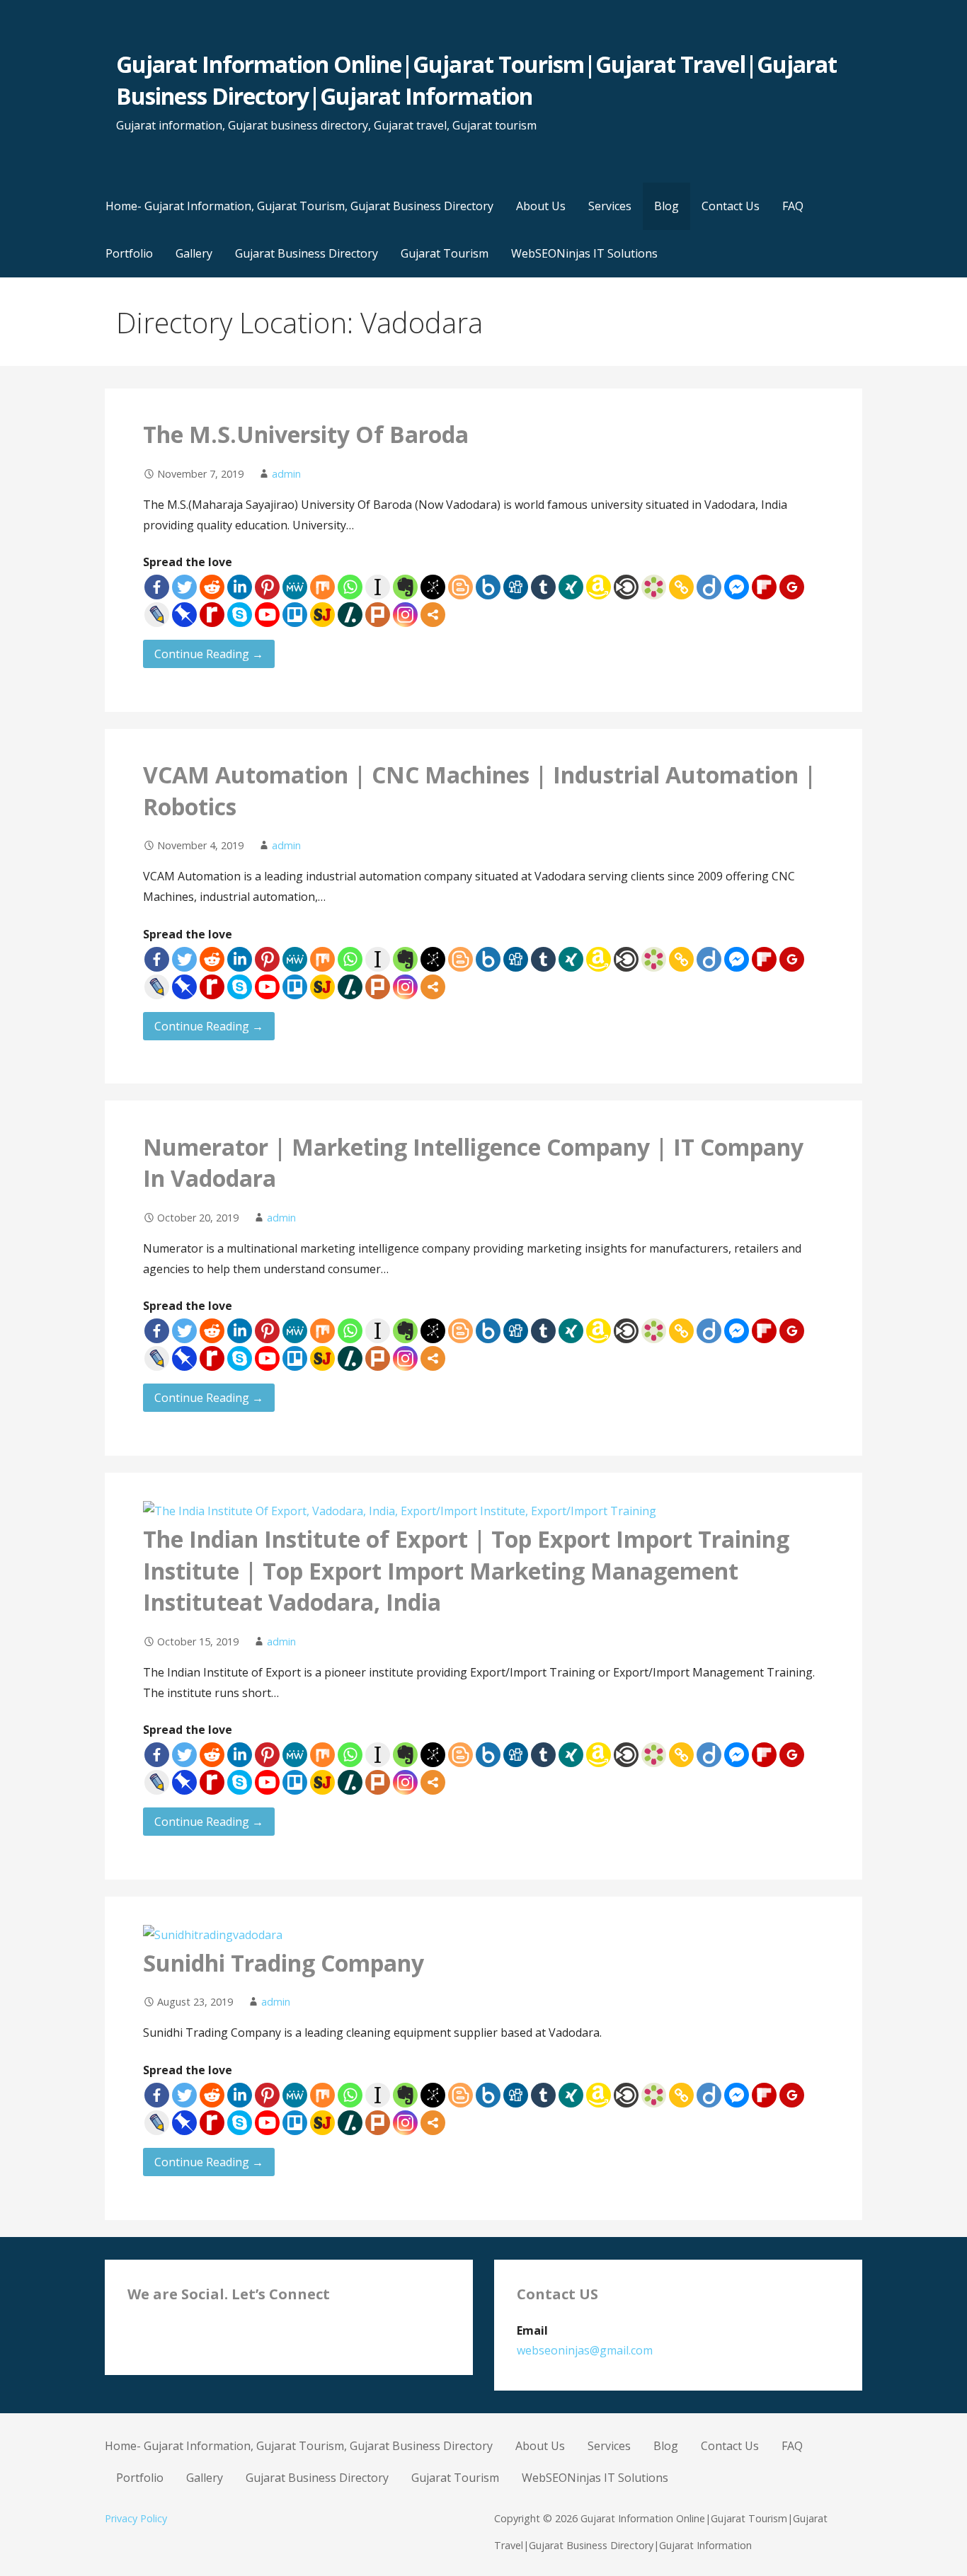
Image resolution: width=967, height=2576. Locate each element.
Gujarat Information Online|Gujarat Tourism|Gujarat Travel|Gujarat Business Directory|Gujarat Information (476, 80)
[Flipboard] (764, 587)
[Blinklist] (626, 587)
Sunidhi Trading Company (284, 1963)
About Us (541, 206)
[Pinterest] (267, 587)
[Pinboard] (184, 615)
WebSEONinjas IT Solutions (584, 253)
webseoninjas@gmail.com (585, 2350)
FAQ (793, 206)
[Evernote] (405, 587)
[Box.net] (488, 587)
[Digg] (516, 587)
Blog (666, 206)
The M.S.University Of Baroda (306, 434)
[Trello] (295, 615)
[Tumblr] (543, 587)
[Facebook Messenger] (737, 587)
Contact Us (731, 206)
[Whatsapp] (350, 587)
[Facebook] (157, 587)
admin (286, 474)
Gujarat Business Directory (307, 253)
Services (610, 206)
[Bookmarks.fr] (654, 587)
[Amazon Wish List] (599, 587)
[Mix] (322, 587)
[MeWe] (295, 587)
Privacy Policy (136, 2518)
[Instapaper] (378, 587)
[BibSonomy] (433, 587)
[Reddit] (212, 587)
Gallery (194, 253)
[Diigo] (709, 587)
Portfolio (129, 253)
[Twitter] (184, 587)
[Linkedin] (240, 587)
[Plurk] (378, 615)
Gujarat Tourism (445, 253)
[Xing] (571, 587)
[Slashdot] (350, 615)
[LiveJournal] (157, 615)
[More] (433, 615)
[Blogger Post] (460, 587)
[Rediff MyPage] (212, 615)
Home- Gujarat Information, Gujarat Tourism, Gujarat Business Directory (299, 206)
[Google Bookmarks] (792, 587)
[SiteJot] (322, 615)
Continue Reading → (209, 654)
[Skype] (240, 615)
